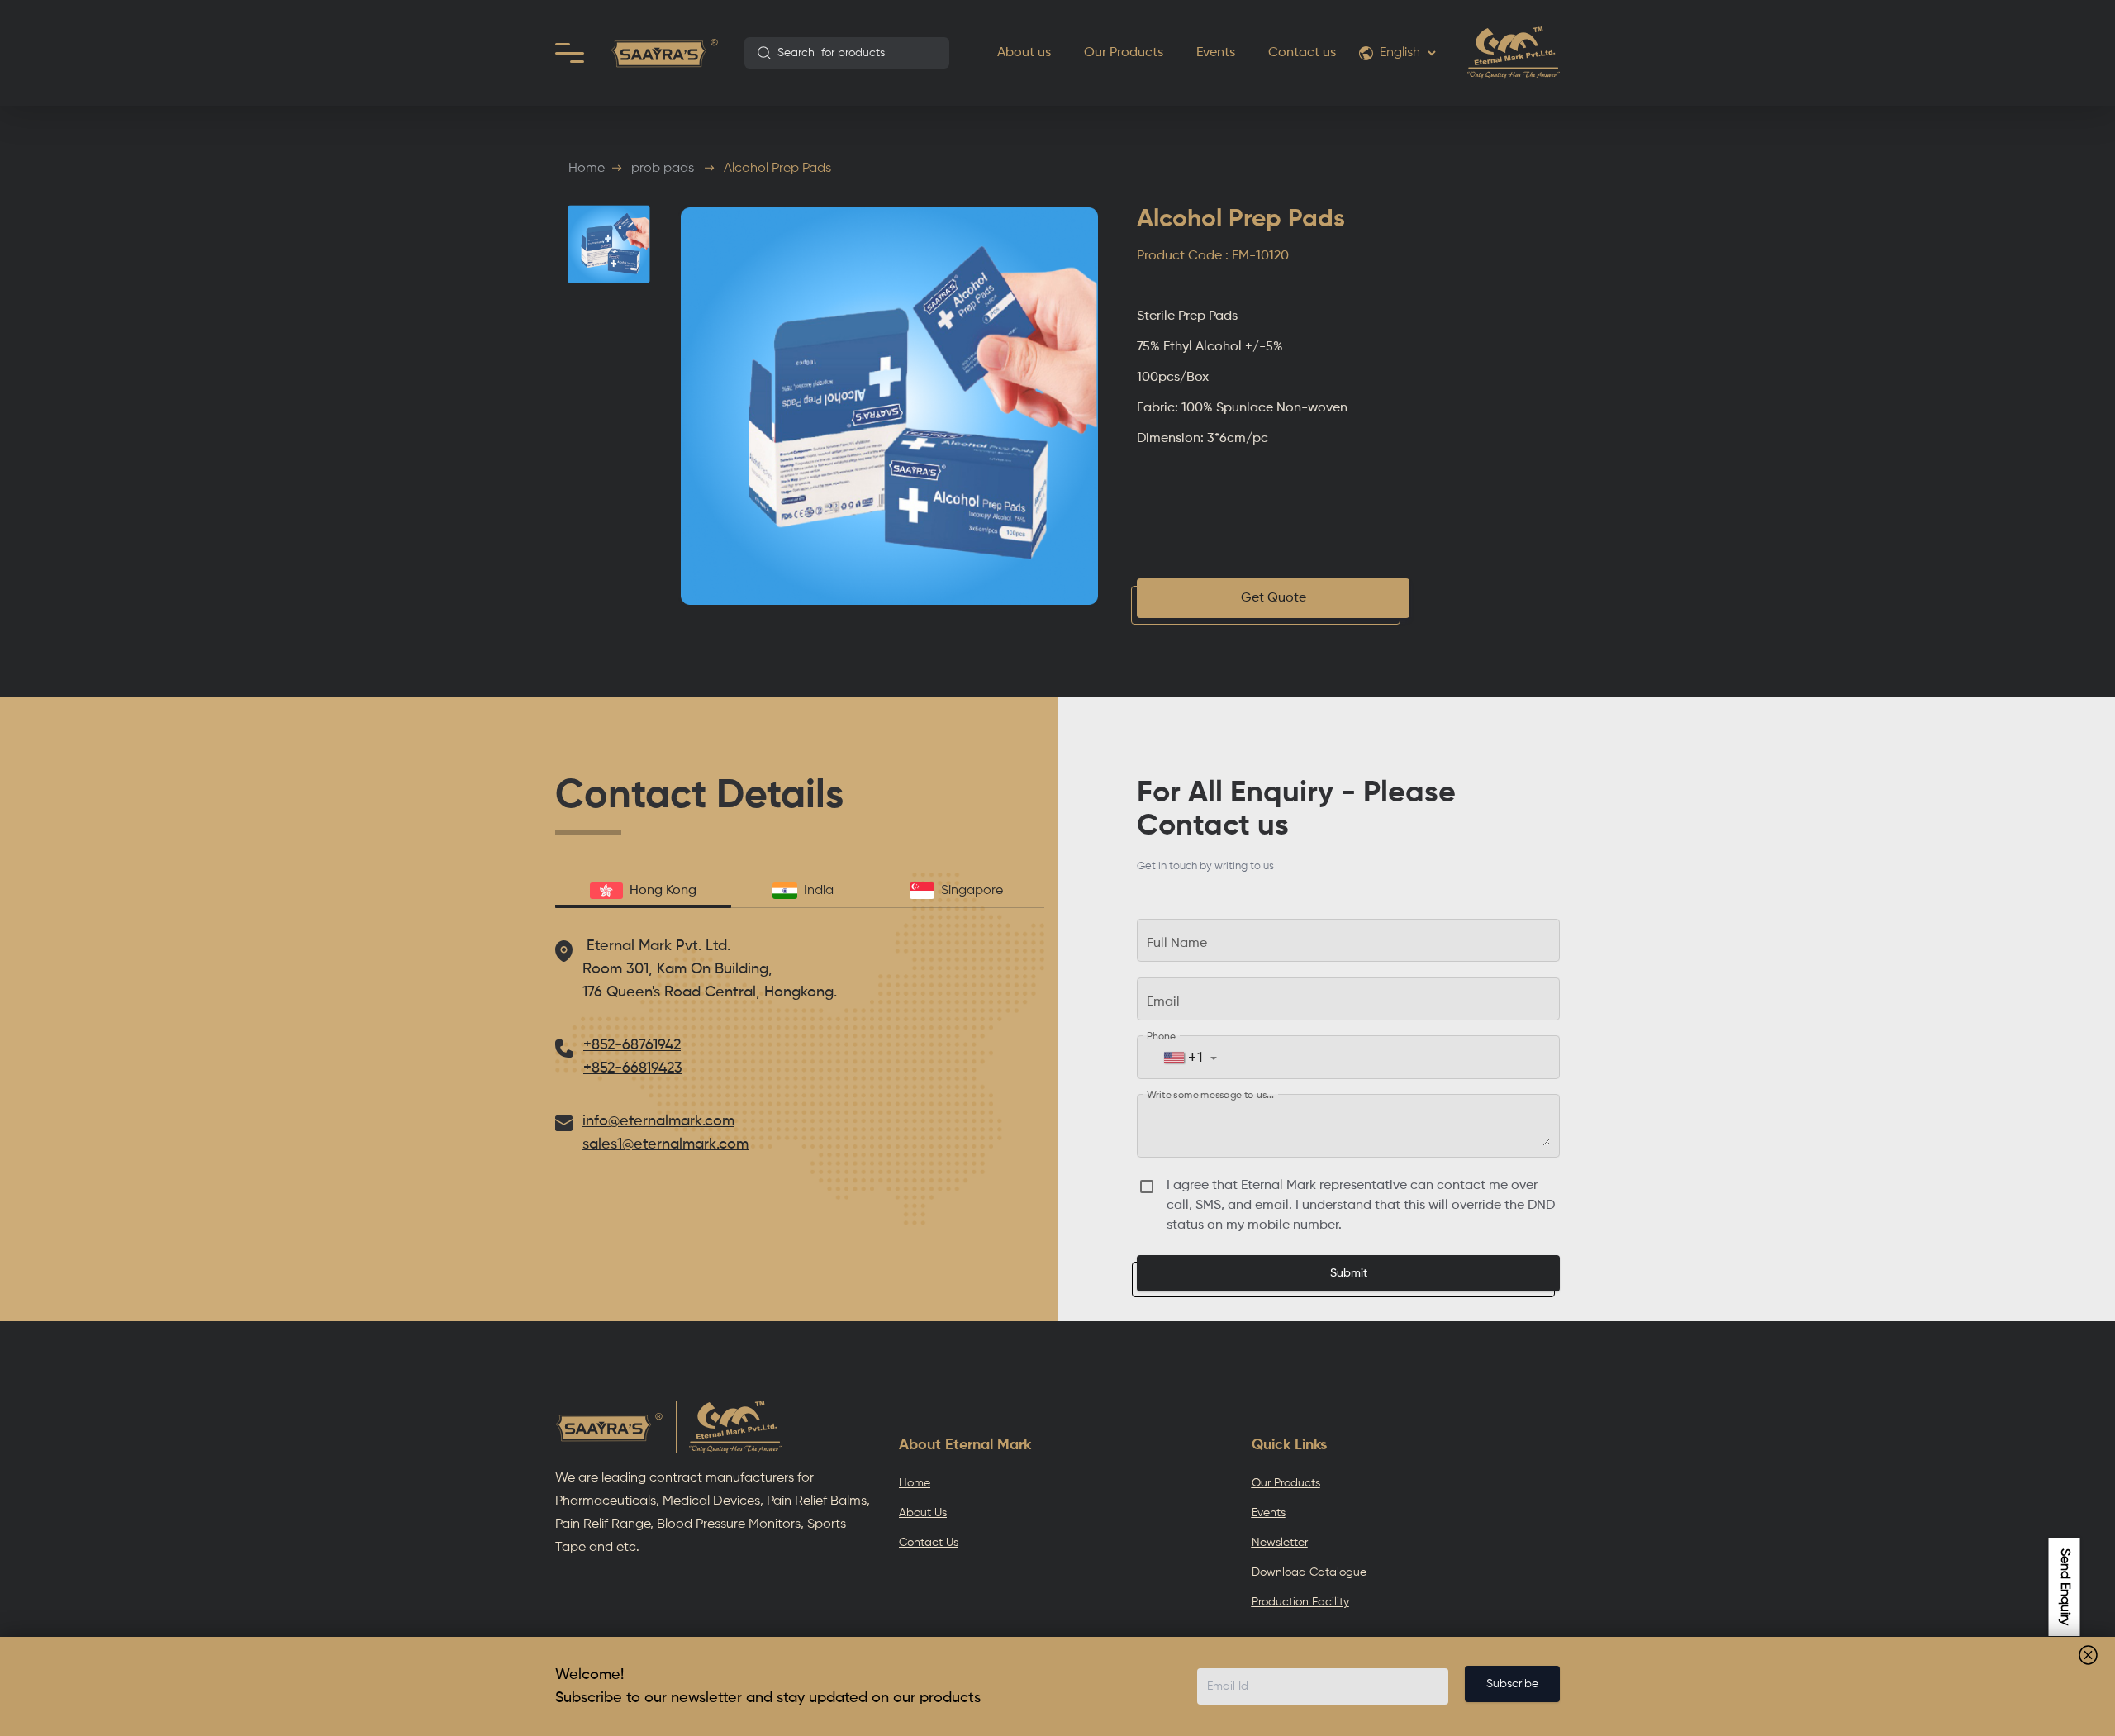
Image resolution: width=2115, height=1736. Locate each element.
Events (1216, 53)
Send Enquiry (2065, 1587)
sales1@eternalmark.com (665, 1144)
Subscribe (1512, 1684)
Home (587, 169)
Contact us (1302, 53)
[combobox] (847, 53)
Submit (1349, 1273)
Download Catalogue (1309, 1572)
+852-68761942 (632, 1045)
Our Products (1124, 53)
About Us (923, 1513)
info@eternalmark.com (658, 1121)
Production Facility (1300, 1602)
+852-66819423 (633, 1068)
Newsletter (1280, 1543)
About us (1024, 53)
